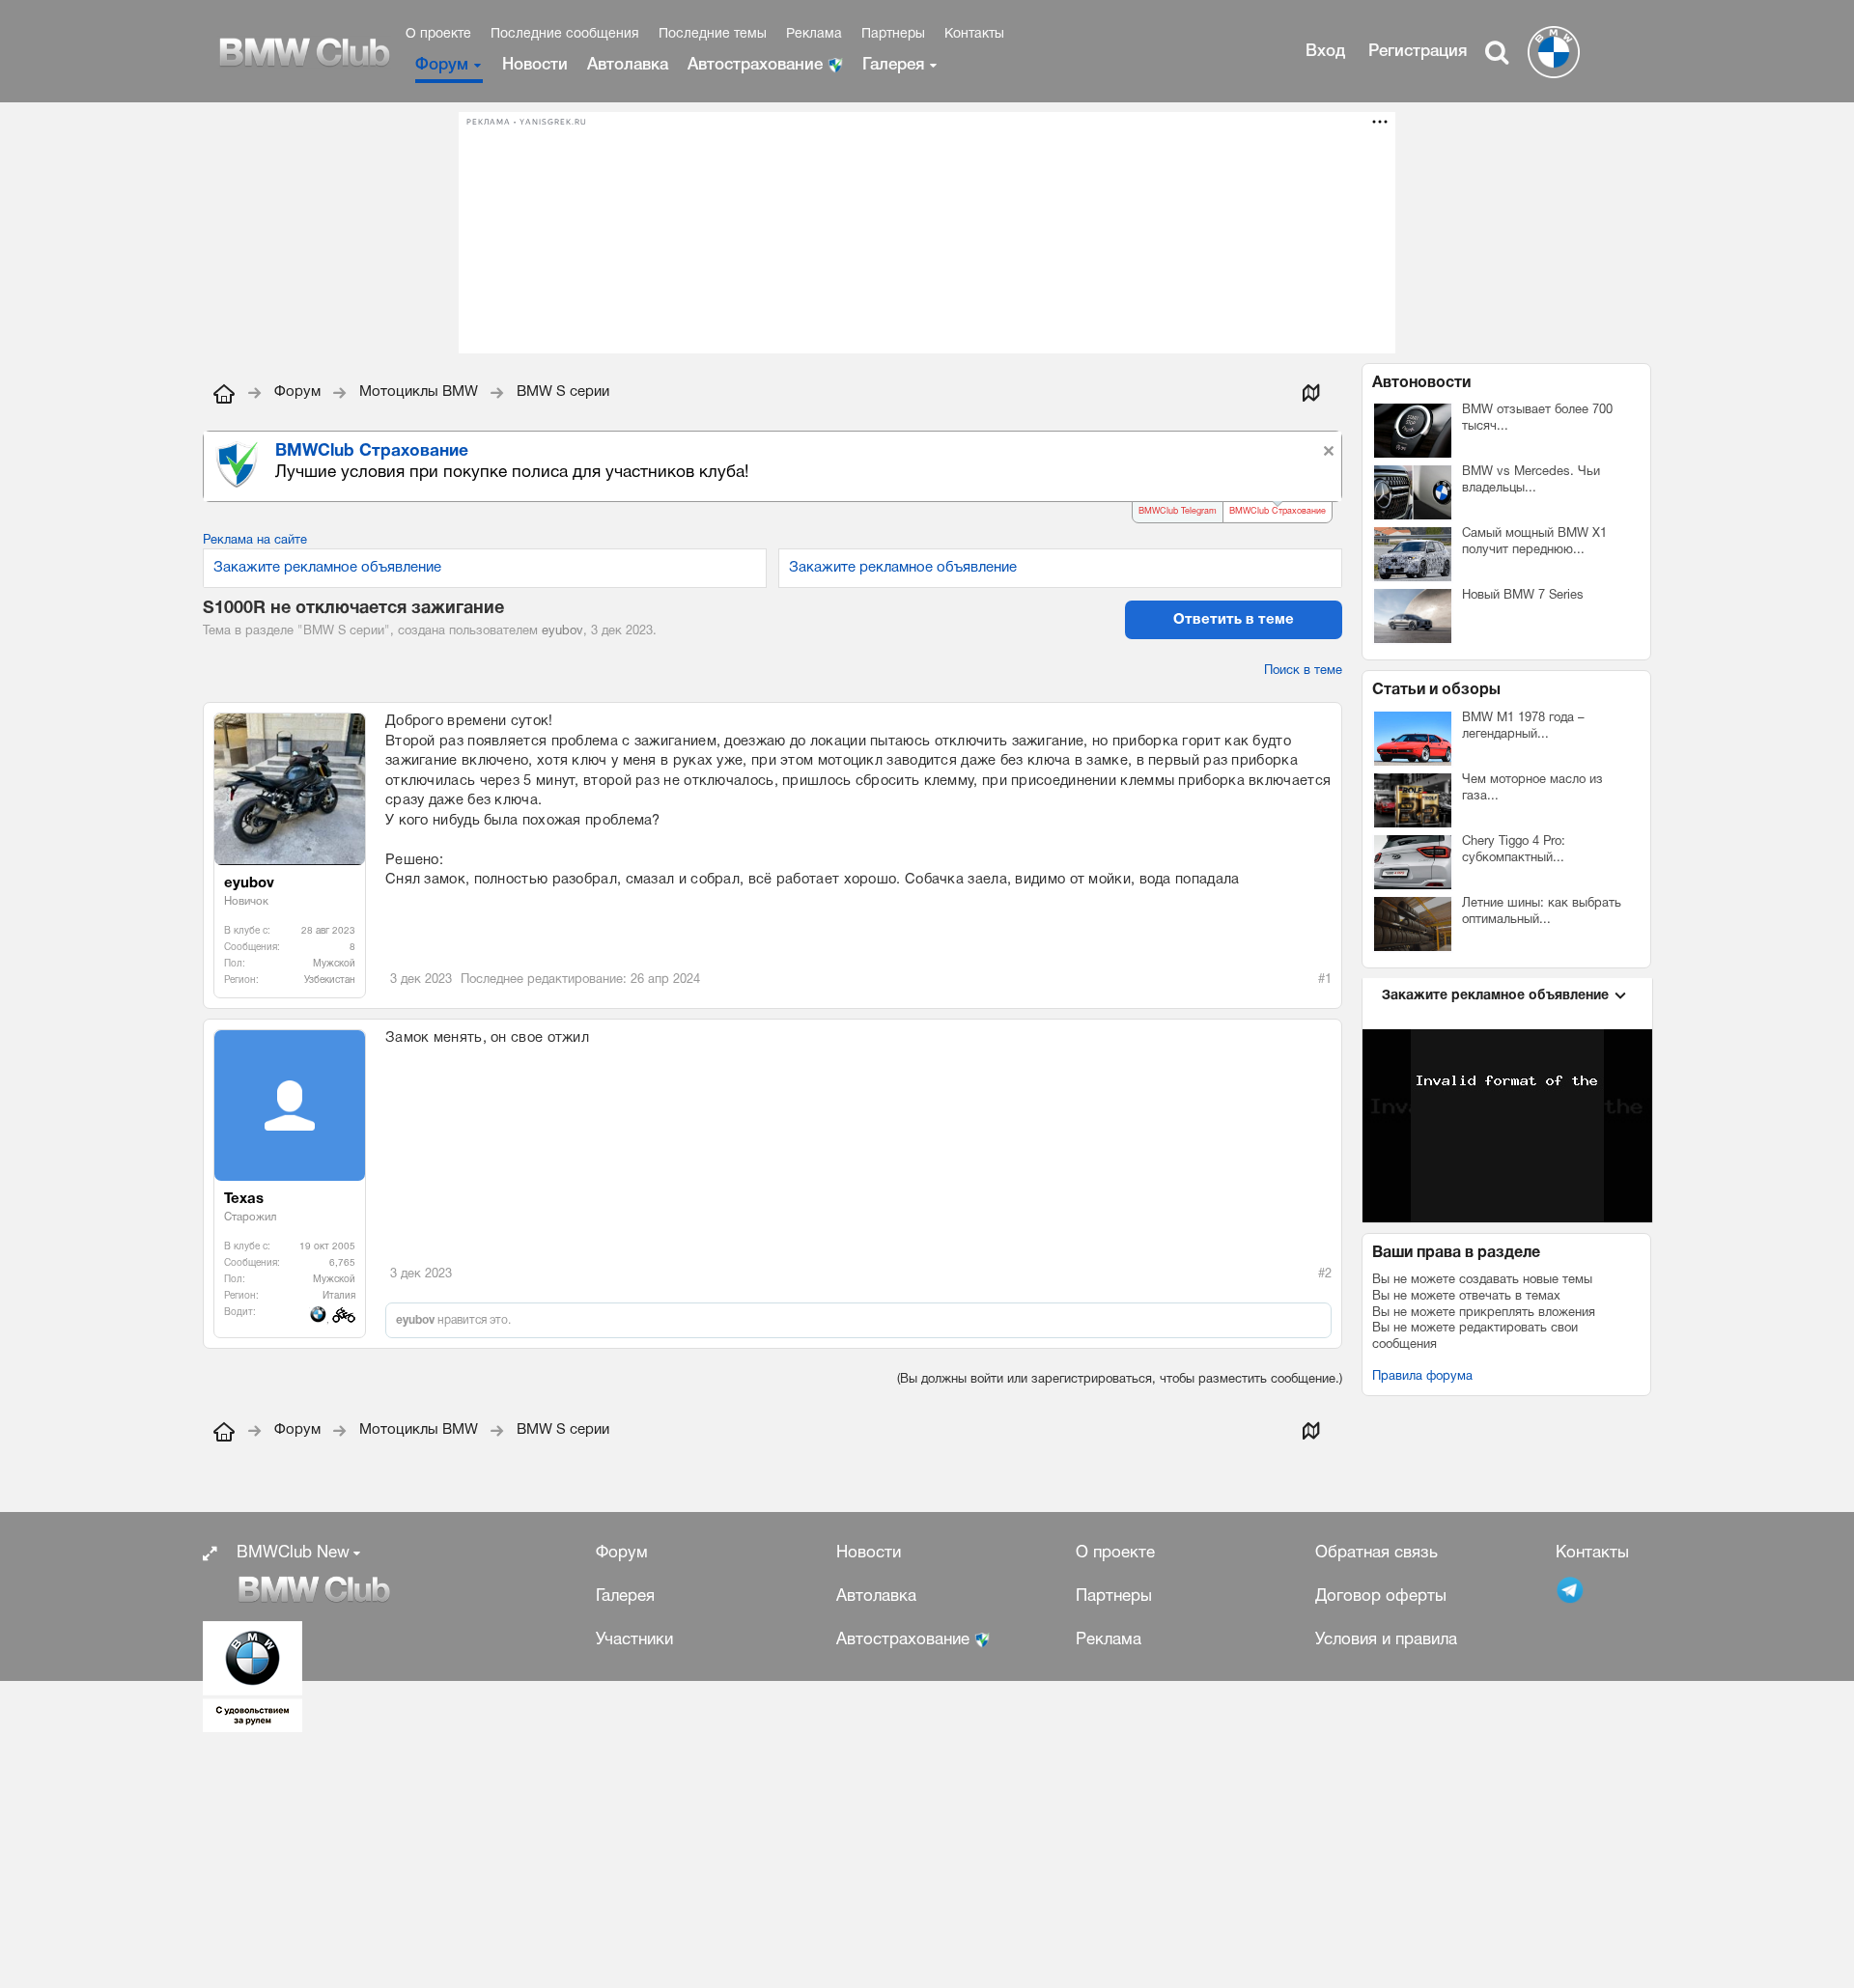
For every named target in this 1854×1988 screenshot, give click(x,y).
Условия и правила (1386, 1640)
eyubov (562, 631)
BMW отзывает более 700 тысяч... (1537, 419)
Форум (442, 65)
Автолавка (628, 65)
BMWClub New (293, 1553)
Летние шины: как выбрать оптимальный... (1542, 912)
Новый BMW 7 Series (1523, 596)
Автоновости (1421, 383)
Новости (535, 65)
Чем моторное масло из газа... (1532, 788)
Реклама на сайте (255, 541)
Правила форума (1422, 1377)
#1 (1325, 980)
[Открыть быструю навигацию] (1310, 392)
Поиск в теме (1303, 671)
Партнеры (893, 34)
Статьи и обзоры (1436, 690)
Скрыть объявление (1329, 451)
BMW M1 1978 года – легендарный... (1523, 727)
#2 (1325, 1274)
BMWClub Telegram (1178, 512)
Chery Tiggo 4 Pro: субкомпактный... (1514, 850)
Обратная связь (1376, 1553)
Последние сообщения (565, 34)
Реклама (814, 34)
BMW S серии (344, 631)
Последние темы (713, 34)
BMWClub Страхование (1278, 512)
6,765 (342, 1263)
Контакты (974, 34)
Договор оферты (1381, 1596)
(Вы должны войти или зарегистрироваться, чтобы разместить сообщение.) (1120, 1380)
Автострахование (758, 65)
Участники (634, 1640)
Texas (244, 1199)
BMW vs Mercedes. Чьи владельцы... (1531, 480)
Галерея (893, 65)
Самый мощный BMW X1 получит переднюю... (1534, 542)
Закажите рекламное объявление (327, 568)
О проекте (438, 34)
